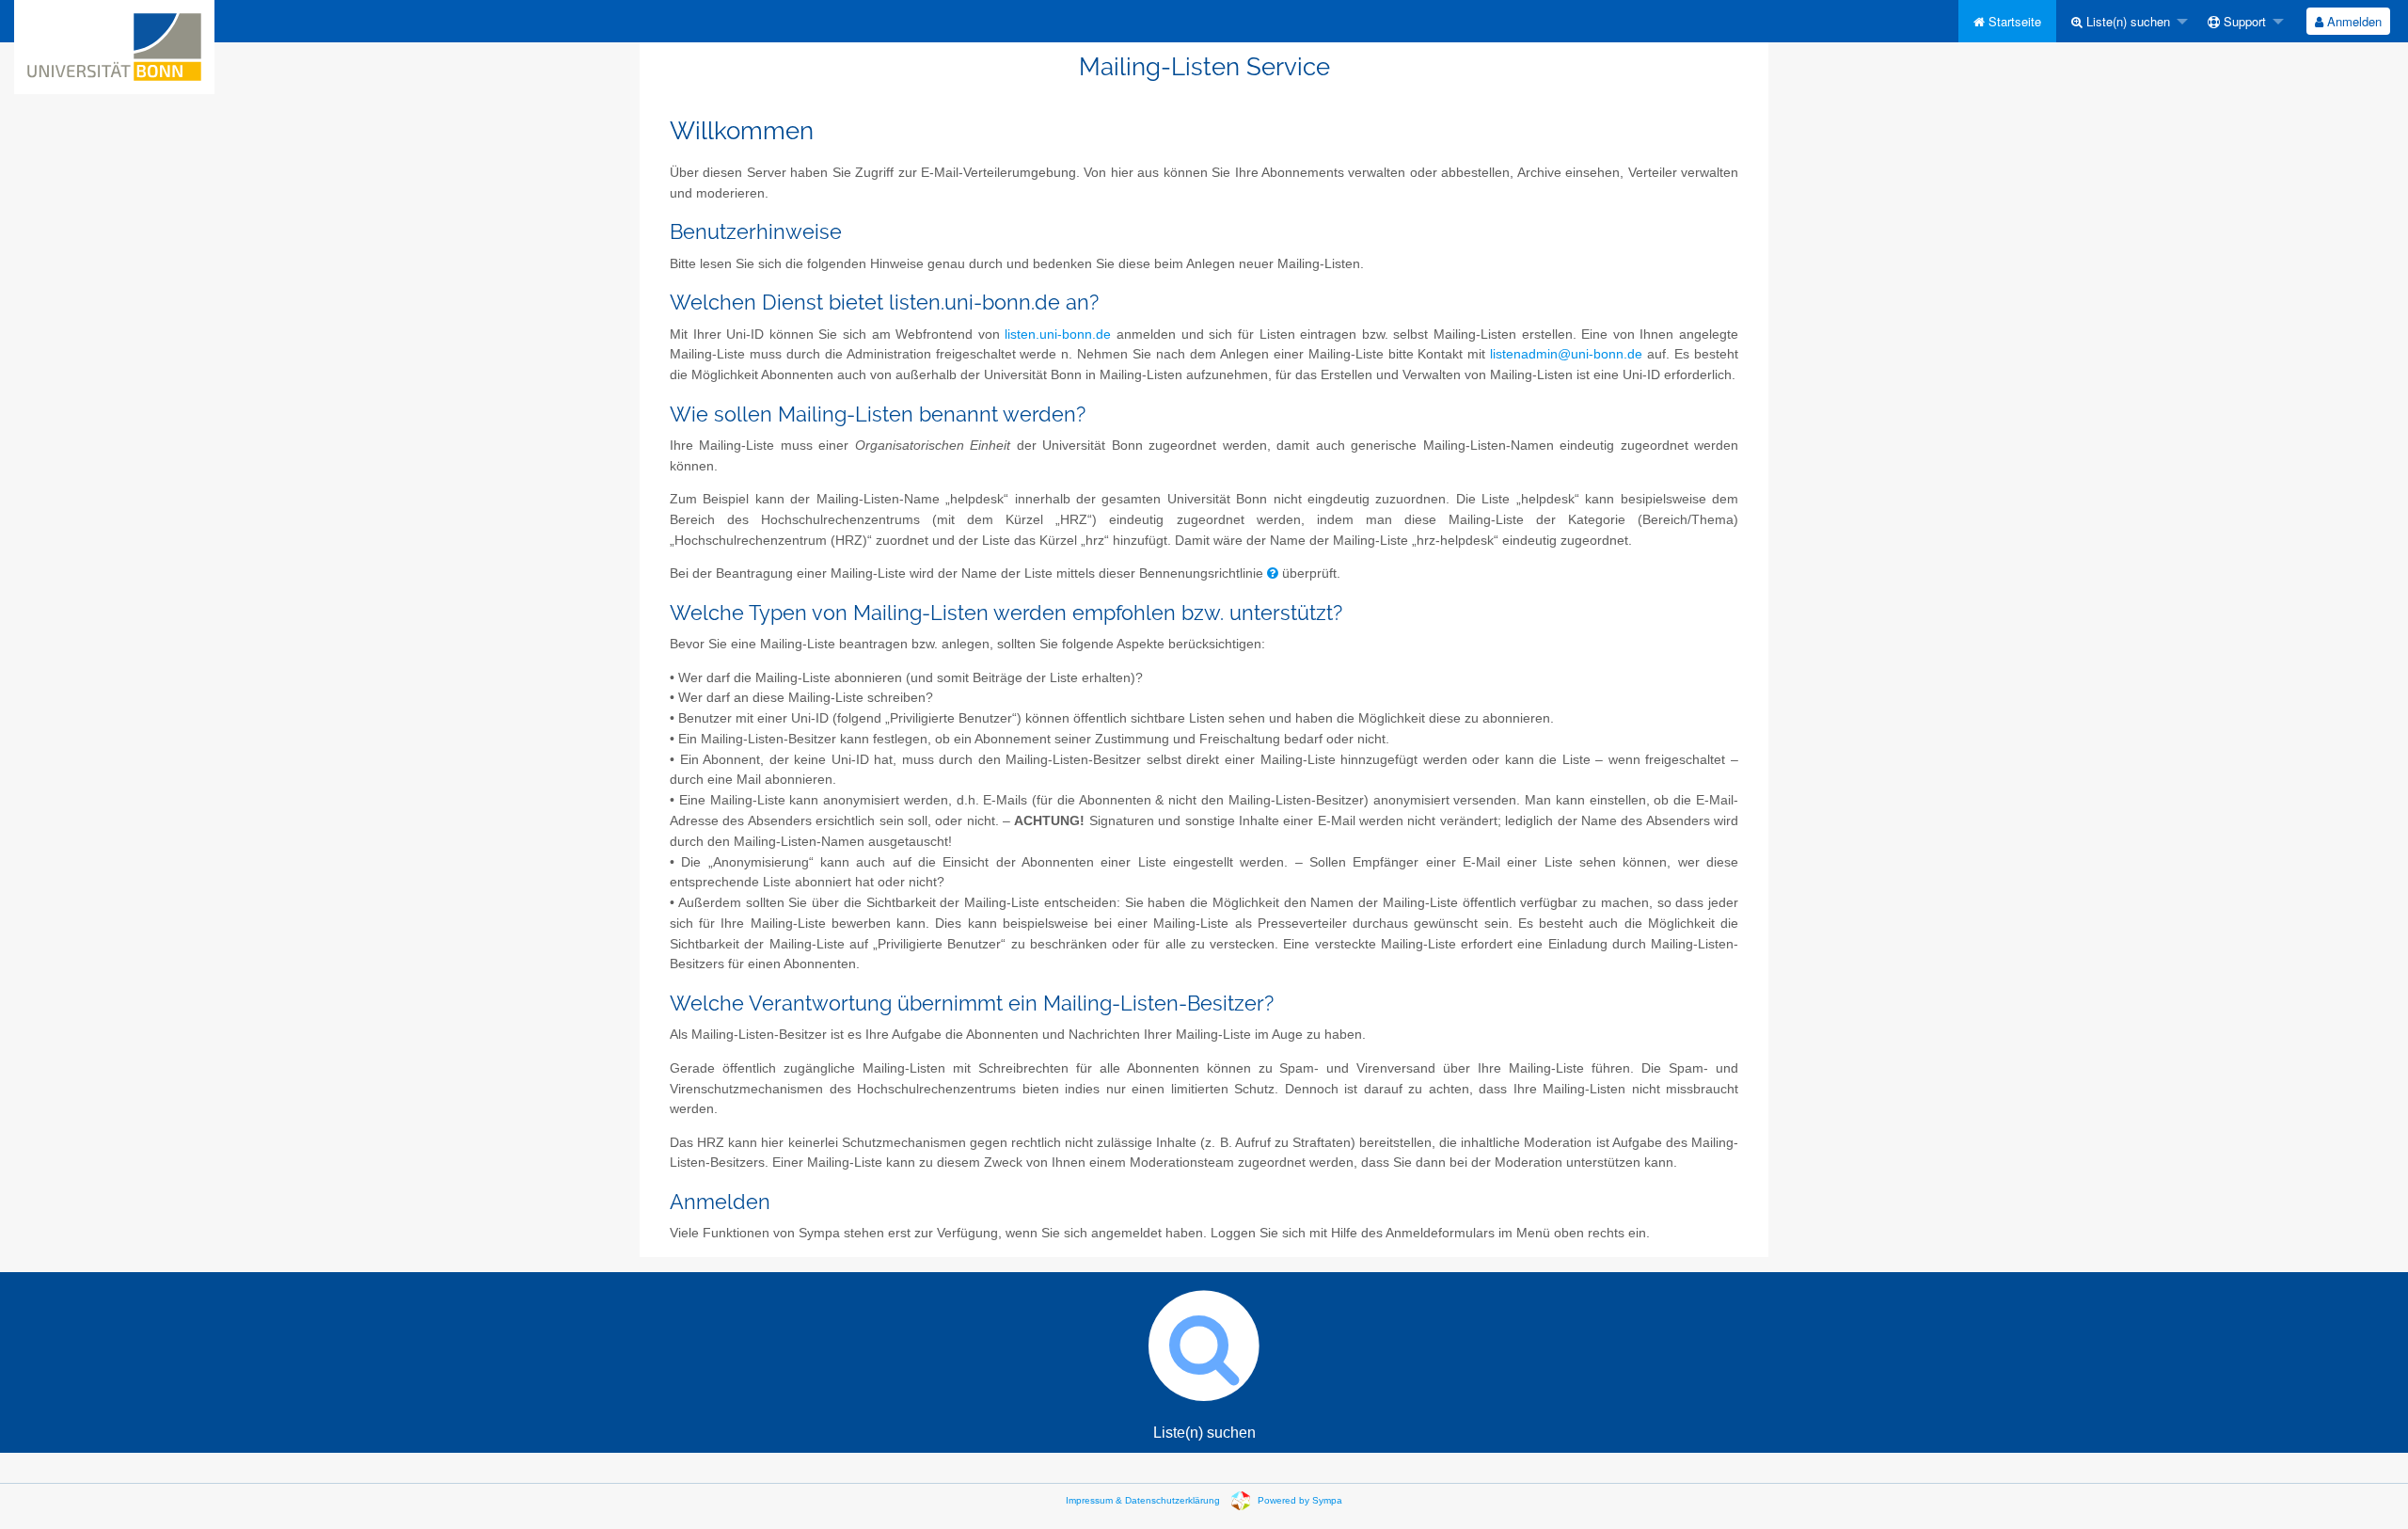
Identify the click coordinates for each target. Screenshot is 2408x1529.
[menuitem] (2007, 21)
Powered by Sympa (1300, 1500)
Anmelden (2353, 21)
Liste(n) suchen (2126, 21)
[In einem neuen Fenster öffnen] (1273, 573)
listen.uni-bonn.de (1058, 334)
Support (2243, 21)
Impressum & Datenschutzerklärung (1143, 1500)
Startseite (2013, 21)
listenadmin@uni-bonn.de (1566, 354)
